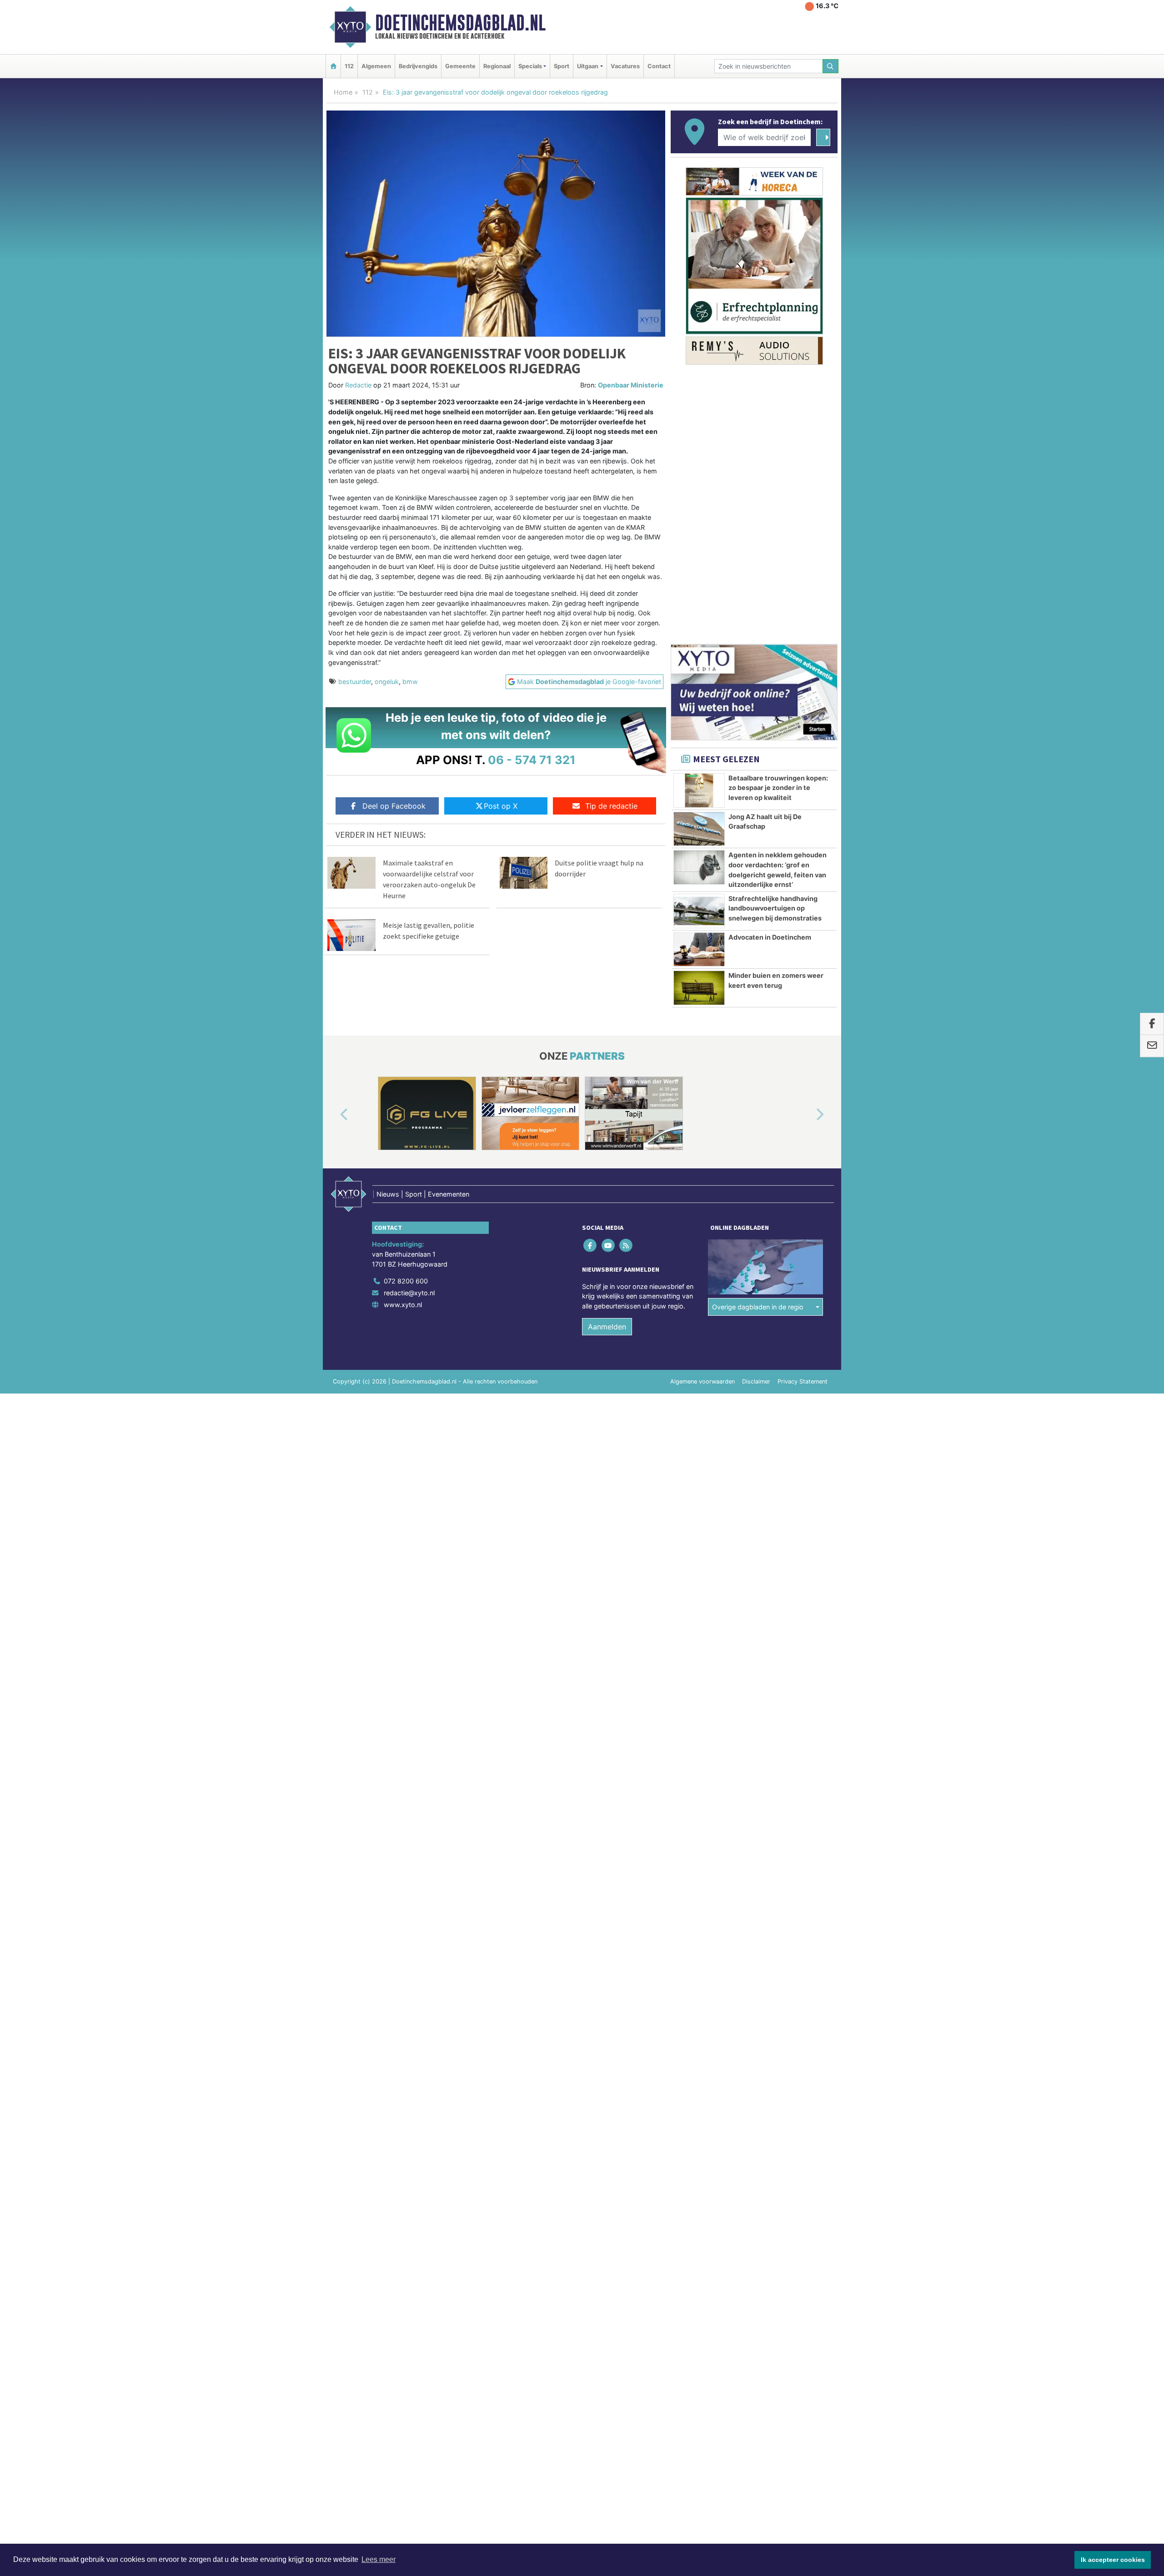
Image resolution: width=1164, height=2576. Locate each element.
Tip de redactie (611, 806)
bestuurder (355, 682)
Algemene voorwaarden (702, 1381)
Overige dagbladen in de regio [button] (758, 1307)
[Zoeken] (831, 66)
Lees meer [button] (379, 2559)
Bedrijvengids (418, 66)
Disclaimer (756, 1381)
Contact (659, 66)
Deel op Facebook (394, 806)
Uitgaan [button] (588, 66)
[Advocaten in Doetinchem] (699, 950)
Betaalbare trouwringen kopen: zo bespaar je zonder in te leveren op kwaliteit (778, 788)
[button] (334, 1115)
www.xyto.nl (403, 1305)
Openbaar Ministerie (631, 385)
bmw (410, 682)
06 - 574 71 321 (532, 760)
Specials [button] (530, 66)
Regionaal (497, 66)
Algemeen (376, 66)
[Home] (333, 66)
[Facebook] (591, 1245)
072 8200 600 (406, 1281)
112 (349, 66)
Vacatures (625, 66)
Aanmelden (607, 1327)
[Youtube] (609, 1245)
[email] (1152, 1046)
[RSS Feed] (626, 1245)
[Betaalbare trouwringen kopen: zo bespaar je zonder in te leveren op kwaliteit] (699, 790)
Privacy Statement (803, 1381)
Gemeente (460, 66)
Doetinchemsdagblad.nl (460, 23)
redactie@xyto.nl (409, 1293)
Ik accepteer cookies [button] (1113, 2560)
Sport (562, 66)
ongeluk (387, 682)
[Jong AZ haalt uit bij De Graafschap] (699, 829)
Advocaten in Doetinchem (770, 937)
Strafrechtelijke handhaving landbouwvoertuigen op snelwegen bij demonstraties (775, 908)
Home (343, 92)
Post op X (501, 806)
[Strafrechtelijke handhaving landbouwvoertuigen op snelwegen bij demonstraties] (699, 911)
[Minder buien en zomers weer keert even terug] (699, 988)
